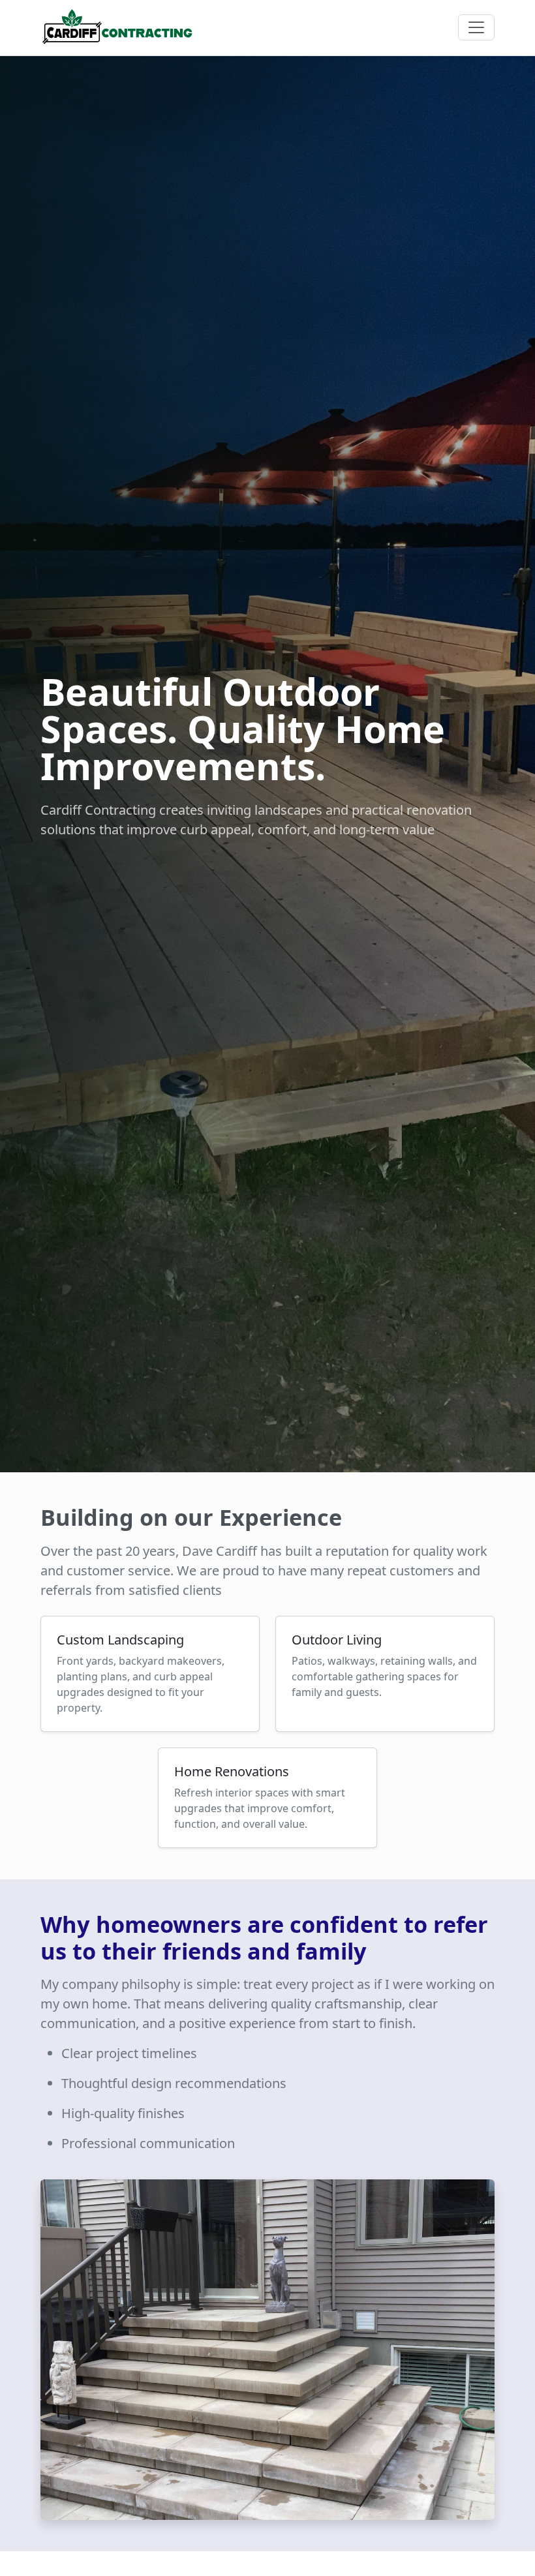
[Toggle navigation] (476, 27)
